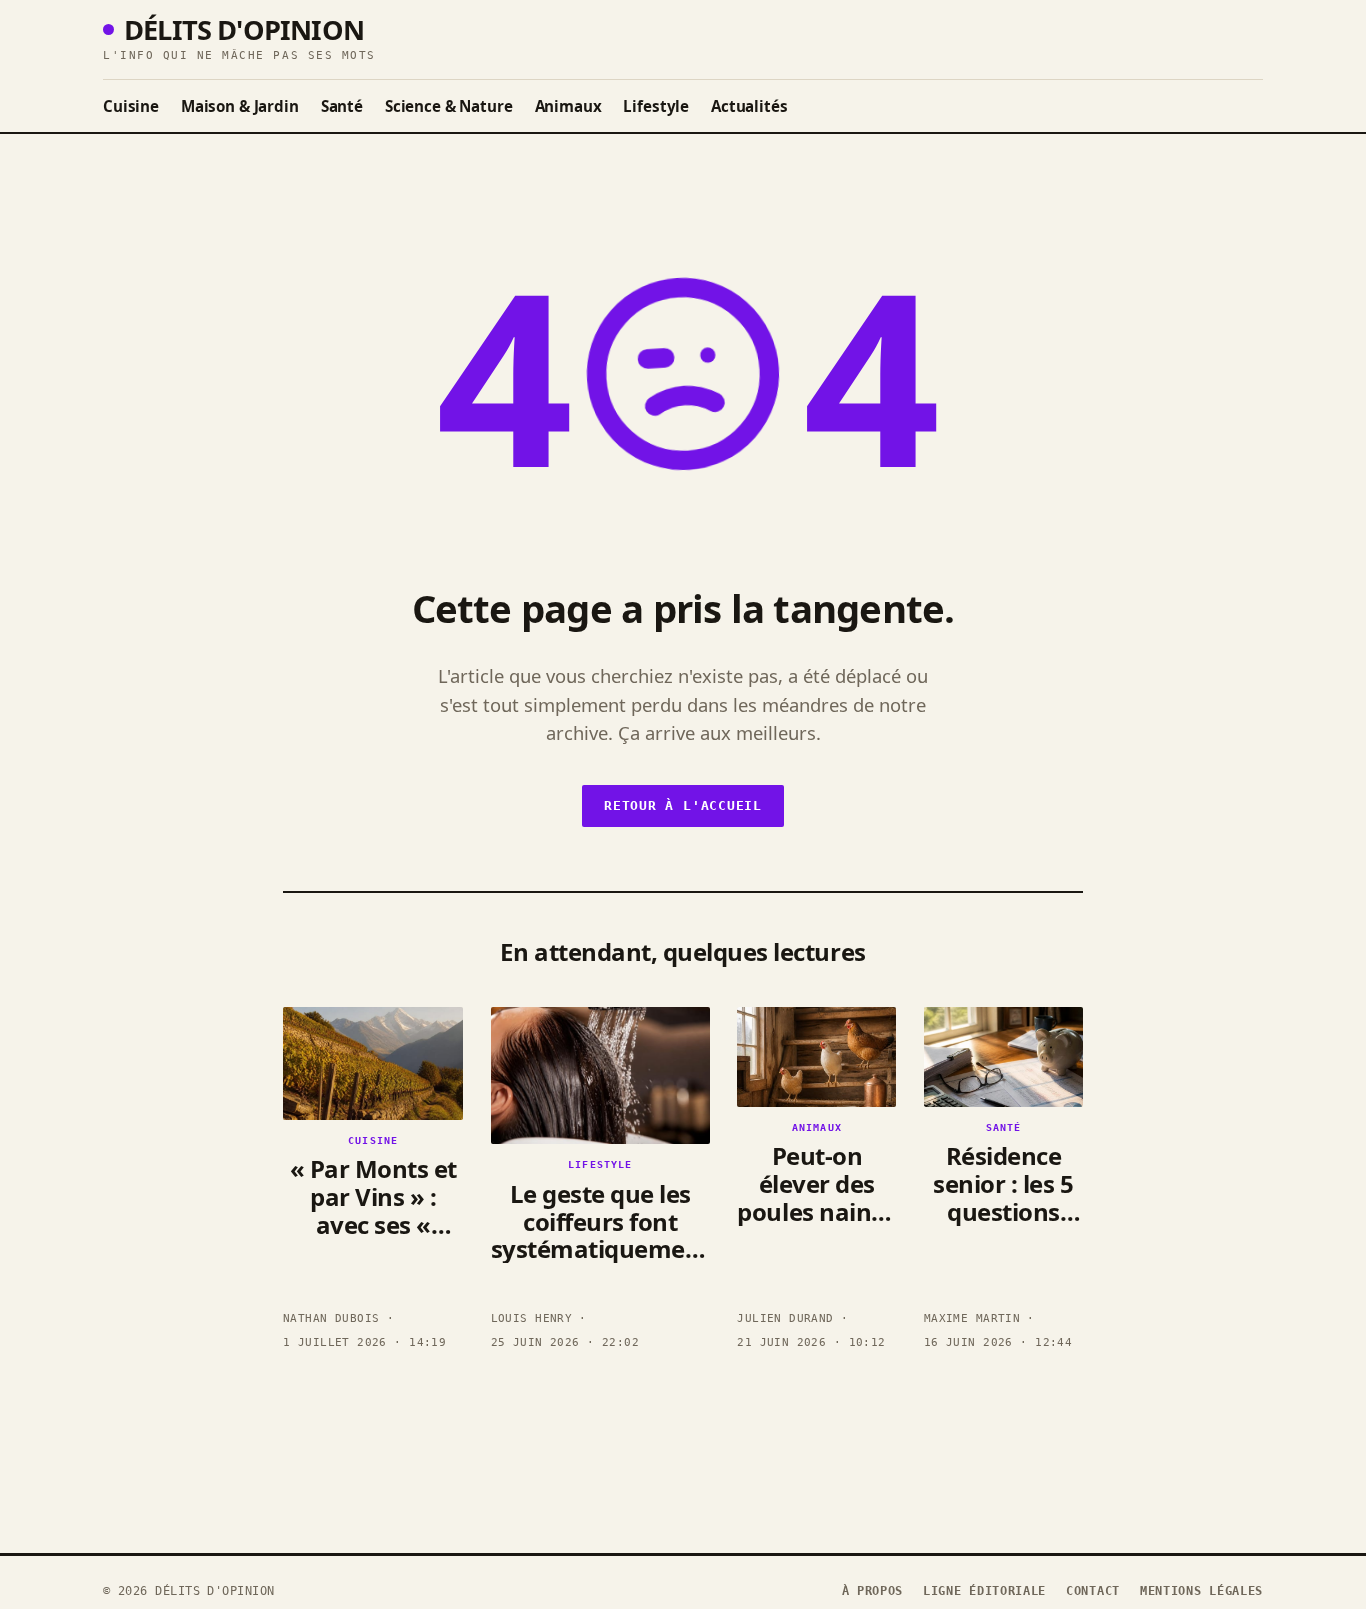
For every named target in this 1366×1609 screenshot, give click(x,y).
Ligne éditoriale (984, 1591)
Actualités (749, 106)
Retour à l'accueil (683, 805)
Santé (342, 106)
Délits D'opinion (244, 29)
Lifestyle (656, 106)
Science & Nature (449, 106)
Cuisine (131, 106)
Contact (1093, 1591)
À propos (873, 1591)
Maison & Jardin (240, 106)
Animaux (568, 106)
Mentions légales (1201, 1591)
